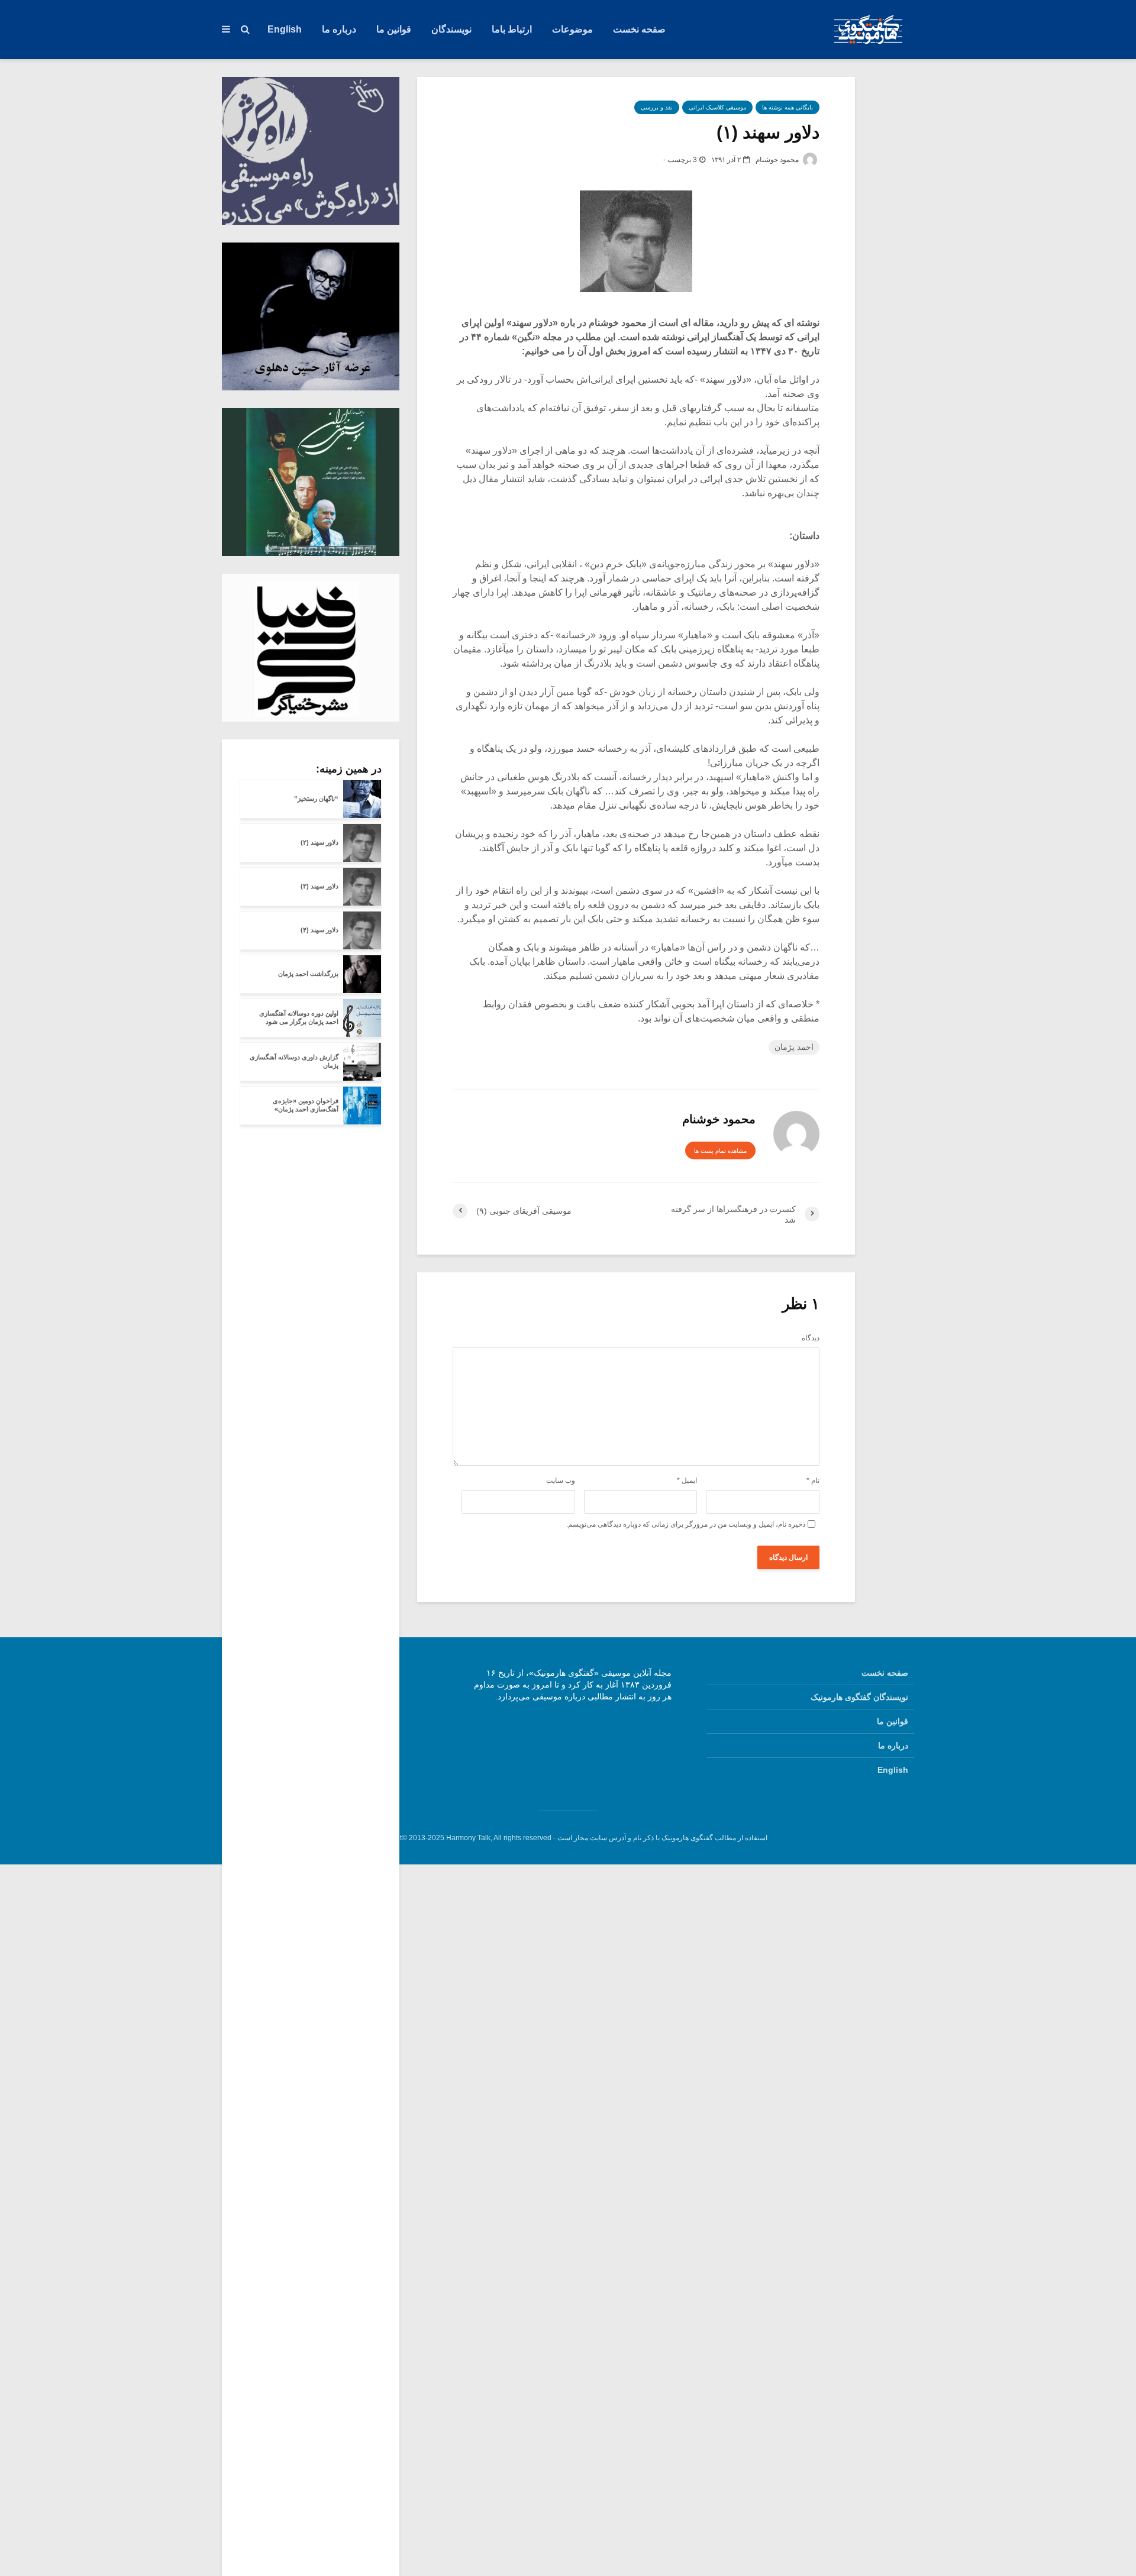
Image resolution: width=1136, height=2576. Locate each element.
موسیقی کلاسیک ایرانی (717, 107)
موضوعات (572, 29)
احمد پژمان (794, 1047)
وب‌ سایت (561, 1481)
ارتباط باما (512, 29)
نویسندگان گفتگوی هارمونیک (859, 1697)
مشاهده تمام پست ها (720, 1151)
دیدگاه (811, 1338)
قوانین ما (394, 29)
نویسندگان (451, 29)
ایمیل (687, 1481)
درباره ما (339, 29)
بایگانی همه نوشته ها (788, 107)
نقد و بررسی (657, 107)
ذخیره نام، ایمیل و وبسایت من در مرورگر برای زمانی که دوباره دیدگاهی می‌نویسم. (686, 1524)
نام (813, 1481)
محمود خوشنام (778, 160)
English (285, 29)
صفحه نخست (639, 29)
